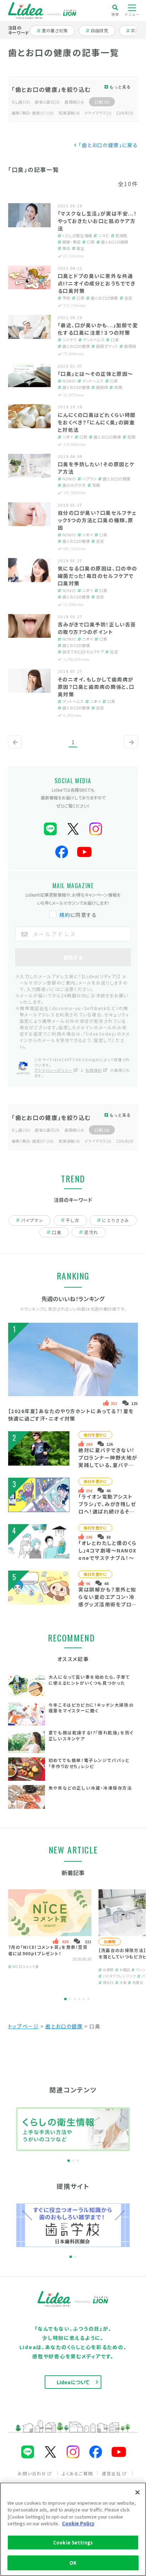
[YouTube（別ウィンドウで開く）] (84, 852)
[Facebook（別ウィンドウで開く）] (62, 852)
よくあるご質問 (77, 2473)
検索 (115, 14)
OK (73, 2563)
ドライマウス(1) (98, 113)
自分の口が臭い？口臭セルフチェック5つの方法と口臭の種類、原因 (97, 520)
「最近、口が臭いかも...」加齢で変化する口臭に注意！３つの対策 (98, 329)
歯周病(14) (74, 102)
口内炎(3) (125, 113)
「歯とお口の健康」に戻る (108, 145)
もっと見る (120, 87)
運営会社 (111, 2473)
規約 (65, 915)
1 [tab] (65, 1999)
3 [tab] (75, 1999)
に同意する (78, 915)
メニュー (132, 14)
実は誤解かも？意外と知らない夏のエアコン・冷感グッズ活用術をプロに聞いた (108, 1601)
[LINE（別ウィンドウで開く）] (50, 829)
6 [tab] (88, 1999)
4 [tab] (79, 1999)
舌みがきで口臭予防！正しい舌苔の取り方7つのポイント (97, 628)
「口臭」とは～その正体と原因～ (96, 374)
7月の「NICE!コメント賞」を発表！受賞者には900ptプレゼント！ (48, 1950)
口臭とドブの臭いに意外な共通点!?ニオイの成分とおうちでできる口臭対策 (97, 283)
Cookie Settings (73, 2542)
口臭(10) (102, 102)
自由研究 (102, 30)
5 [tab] (84, 1999)
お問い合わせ (32, 2473)
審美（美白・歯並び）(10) (33, 113)
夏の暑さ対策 (54, 30)
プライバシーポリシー (54, 1070)
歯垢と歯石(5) (47, 102)
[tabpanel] (50, 1937)
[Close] (137, 2492)
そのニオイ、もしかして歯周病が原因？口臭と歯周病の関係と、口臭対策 (96, 687)
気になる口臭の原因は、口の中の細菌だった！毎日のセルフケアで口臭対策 (98, 576)
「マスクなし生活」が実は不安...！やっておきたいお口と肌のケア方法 (97, 221)
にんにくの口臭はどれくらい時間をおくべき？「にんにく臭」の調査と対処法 (97, 422)
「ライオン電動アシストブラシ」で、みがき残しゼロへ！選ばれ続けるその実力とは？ (107, 1508)
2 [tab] (70, 1999)
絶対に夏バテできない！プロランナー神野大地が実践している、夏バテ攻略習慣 (108, 1461)
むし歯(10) (21, 102)
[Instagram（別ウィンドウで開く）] (96, 829)
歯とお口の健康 (64, 2026)
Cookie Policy (78, 2523)
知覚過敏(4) (69, 113)
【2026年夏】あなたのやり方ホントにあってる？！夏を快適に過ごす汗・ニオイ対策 (71, 1415)
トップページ (24, 2026)
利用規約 (94, 1070)
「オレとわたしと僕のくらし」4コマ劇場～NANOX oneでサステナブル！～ (108, 1550)
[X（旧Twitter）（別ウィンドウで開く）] (73, 829)
